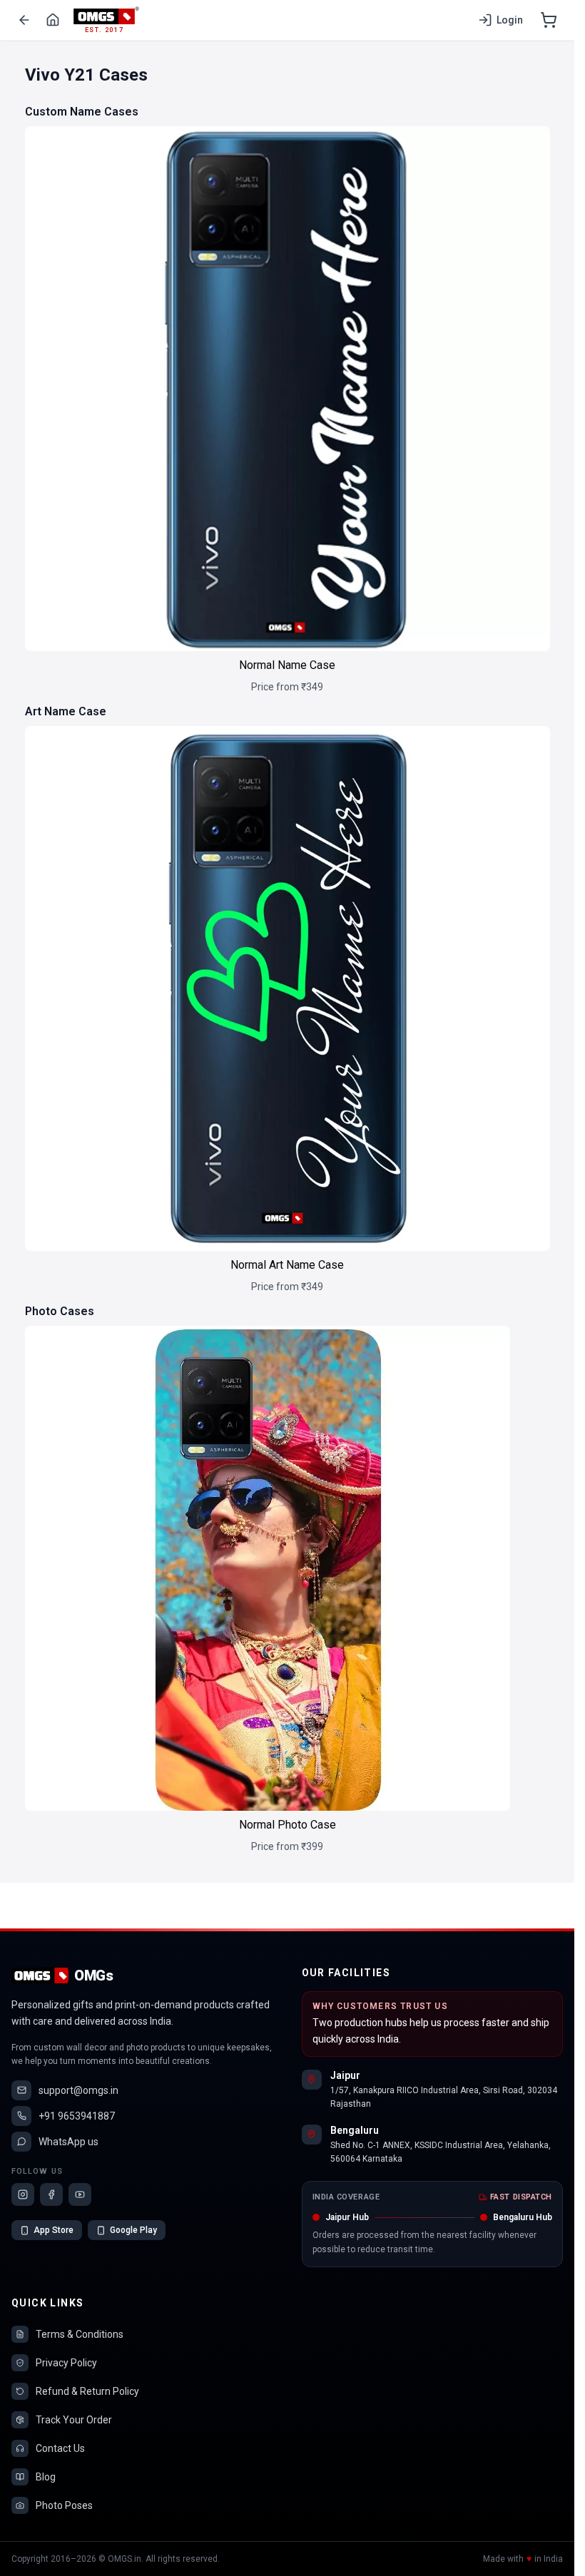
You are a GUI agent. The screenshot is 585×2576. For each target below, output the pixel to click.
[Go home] (53, 20)
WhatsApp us (68, 2142)
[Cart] (549, 20)
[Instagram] (23, 2194)
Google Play (133, 2230)
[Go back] (24, 20)
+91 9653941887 (77, 2116)
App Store (54, 2230)
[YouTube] (80, 2194)
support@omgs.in (78, 2090)
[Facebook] (51, 2194)
